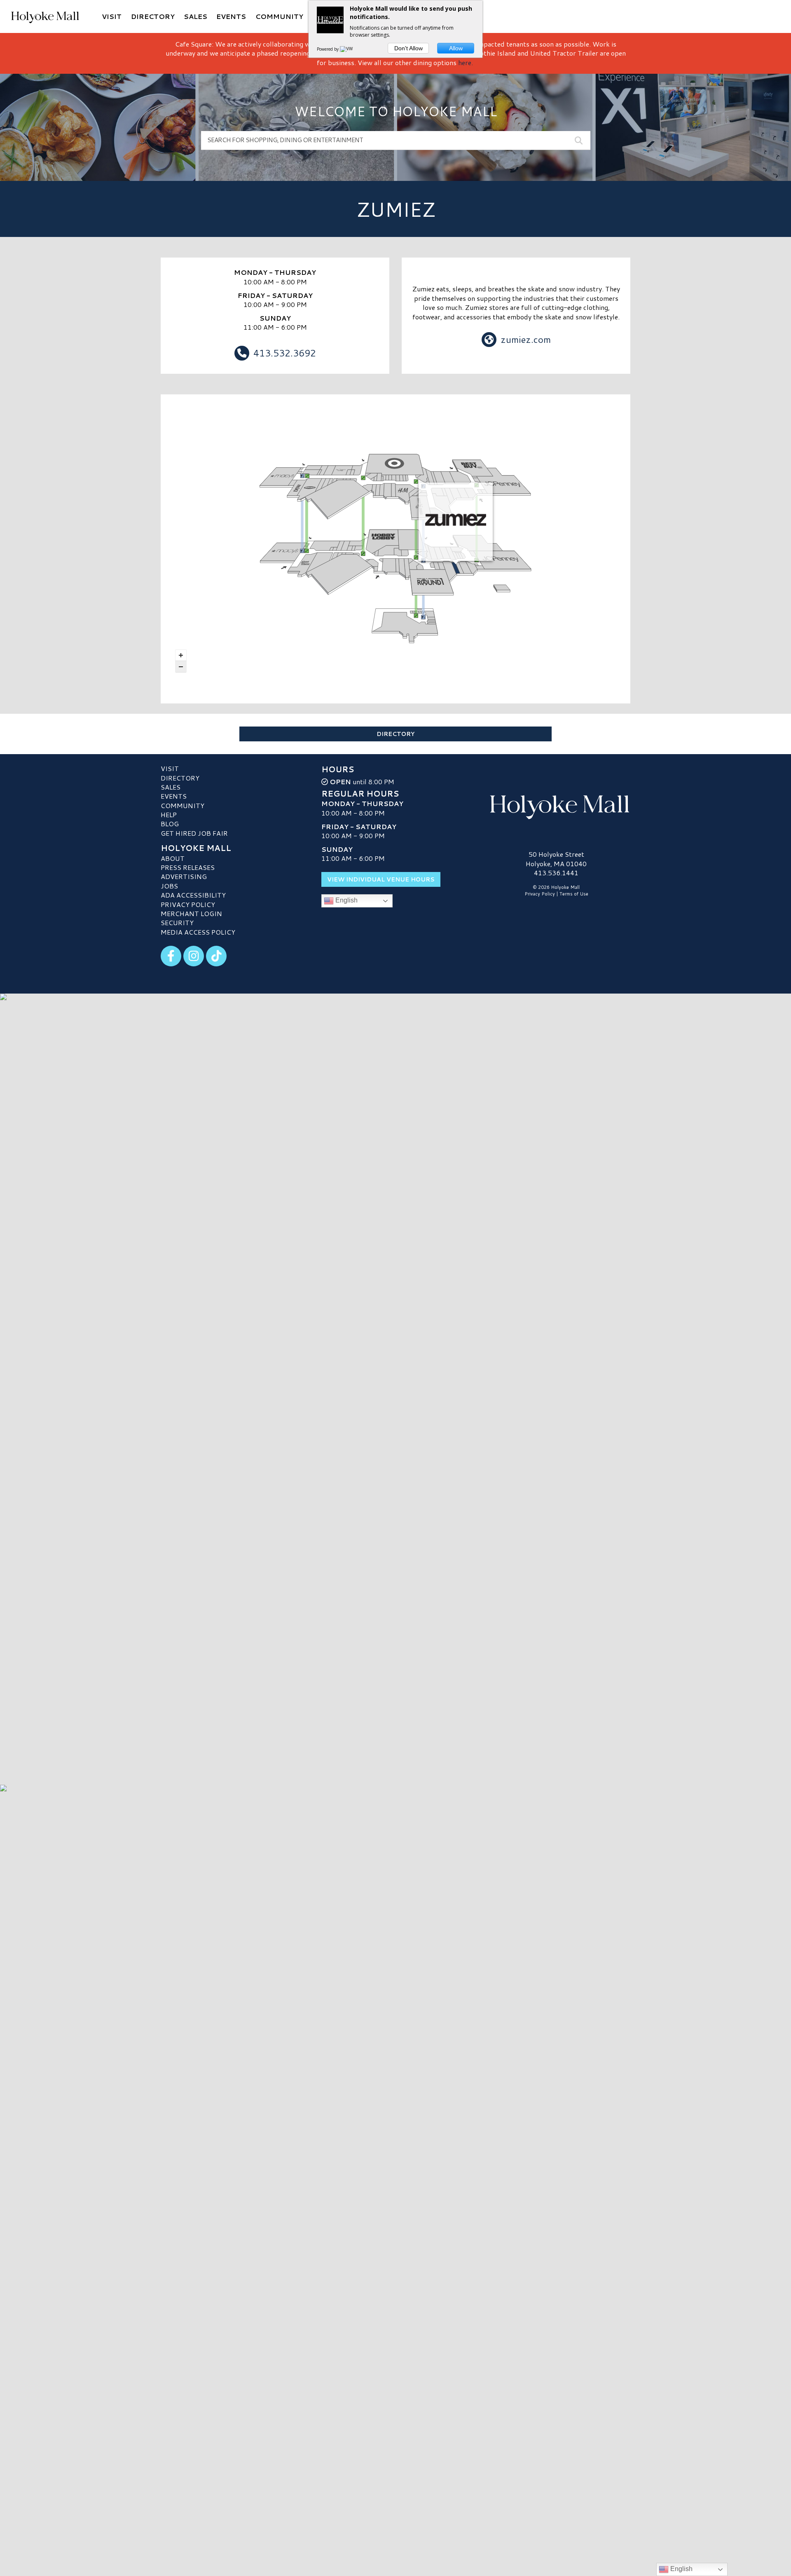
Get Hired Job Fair (194, 833)
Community (183, 805)
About (173, 858)
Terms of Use (574, 894)
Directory (395, 734)
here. (466, 62)
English (346, 901)
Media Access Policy (198, 932)
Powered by (328, 49)
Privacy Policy (188, 904)
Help (169, 815)
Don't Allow (408, 48)
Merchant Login (191, 913)
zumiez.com (526, 339)
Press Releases (188, 867)
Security (177, 922)
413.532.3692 (285, 353)
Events (174, 796)
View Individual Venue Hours (381, 879)
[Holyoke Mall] (556, 805)
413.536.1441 (556, 873)
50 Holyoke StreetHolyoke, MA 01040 (556, 859)
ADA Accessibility (193, 895)
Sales (171, 787)
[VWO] (348, 49)
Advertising (184, 876)
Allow (456, 48)
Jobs (169, 886)
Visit (170, 768)
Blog (170, 824)
